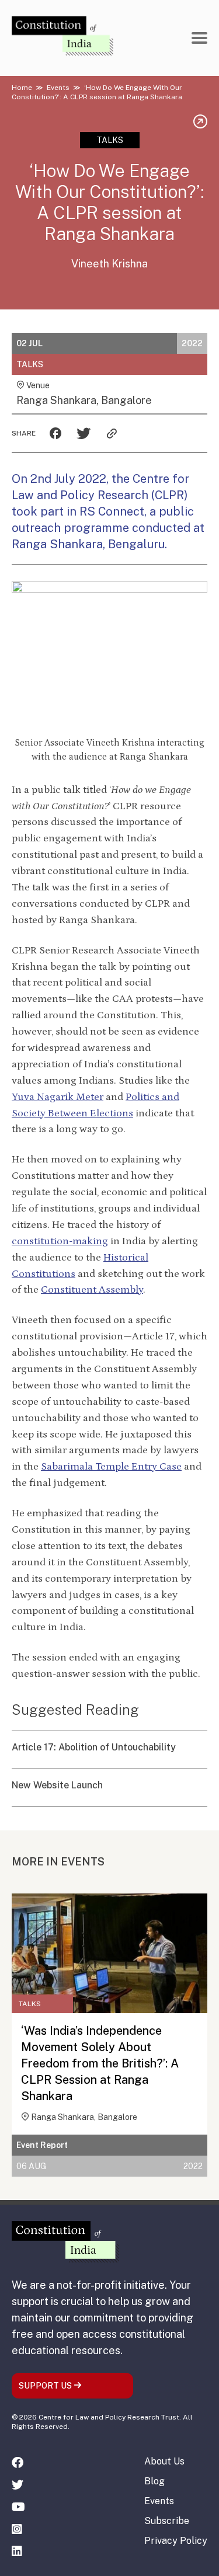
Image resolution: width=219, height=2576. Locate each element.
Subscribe (167, 2521)
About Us (164, 2461)
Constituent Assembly (92, 1290)
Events (58, 88)
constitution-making (60, 1241)
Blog (154, 2481)
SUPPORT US (46, 2386)
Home (22, 88)
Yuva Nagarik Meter (58, 1097)
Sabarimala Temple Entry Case (111, 1467)
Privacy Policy (176, 2541)
